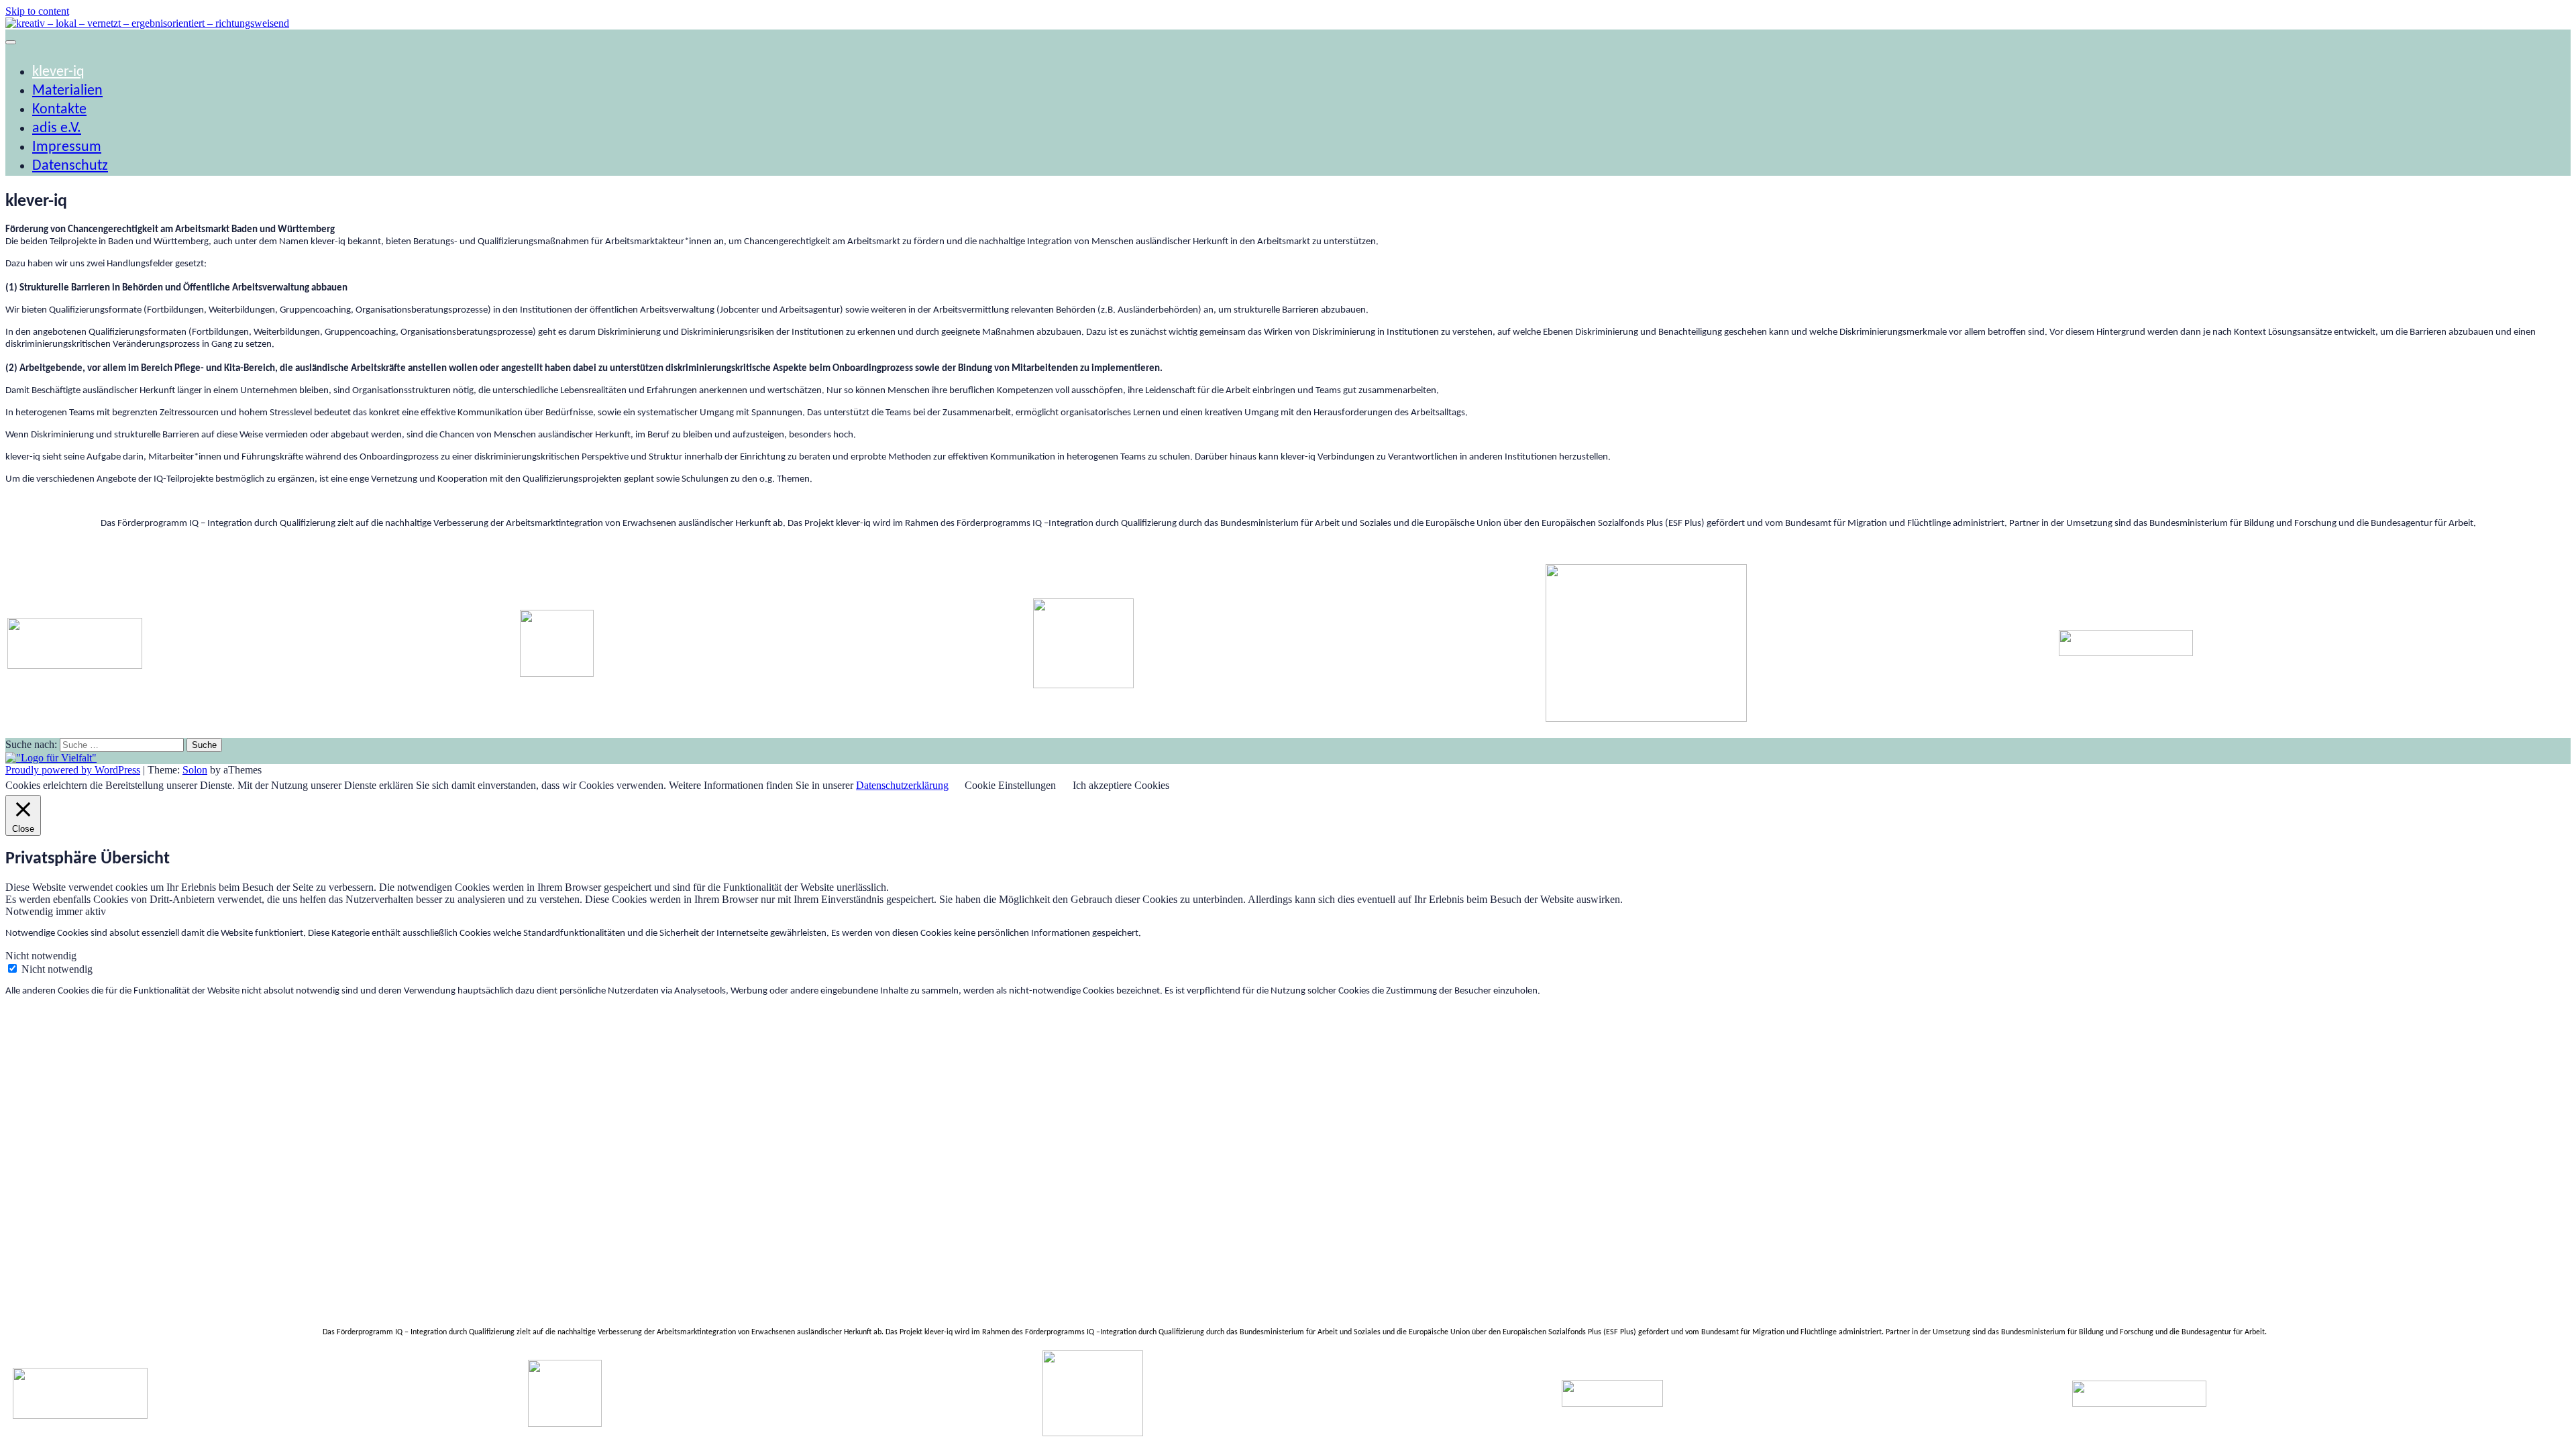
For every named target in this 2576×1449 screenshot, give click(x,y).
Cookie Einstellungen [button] (1010, 785)
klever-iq (58, 72)
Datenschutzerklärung (902, 785)
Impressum (67, 147)
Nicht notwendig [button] (41, 956)
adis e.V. (57, 128)
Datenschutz (70, 166)
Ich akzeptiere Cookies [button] (1121, 785)
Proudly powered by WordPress (73, 770)
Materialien (67, 91)
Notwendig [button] (31, 911)
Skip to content (37, 11)
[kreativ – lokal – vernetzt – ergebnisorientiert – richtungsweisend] (147, 23)
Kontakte (59, 110)
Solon (195, 770)
